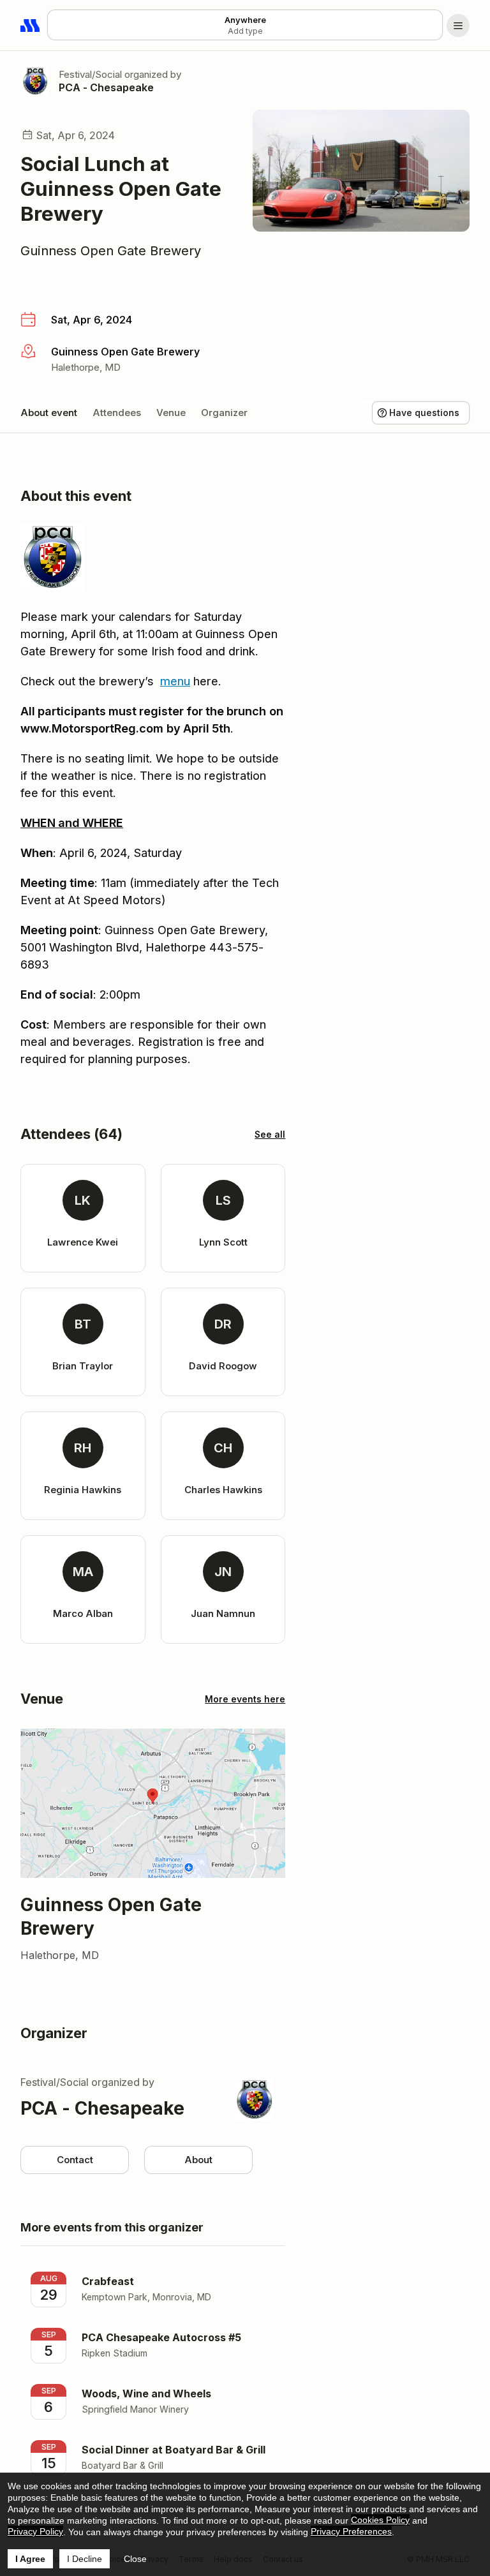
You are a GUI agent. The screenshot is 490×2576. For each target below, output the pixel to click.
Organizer (224, 413)
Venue (171, 413)
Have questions (424, 413)
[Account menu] (458, 26)
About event (49, 413)
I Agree (30, 2559)
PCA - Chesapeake (106, 87)
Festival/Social (90, 74)
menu (175, 681)
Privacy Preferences (351, 2531)
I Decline (85, 2559)
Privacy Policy (35, 2531)
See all (270, 1134)
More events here (245, 1699)
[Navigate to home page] (31, 26)
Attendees (117, 413)
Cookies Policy (380, 2520)
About (198, 2160)
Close (135, 2559)
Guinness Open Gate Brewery (111, 251)
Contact (75, 2160)
